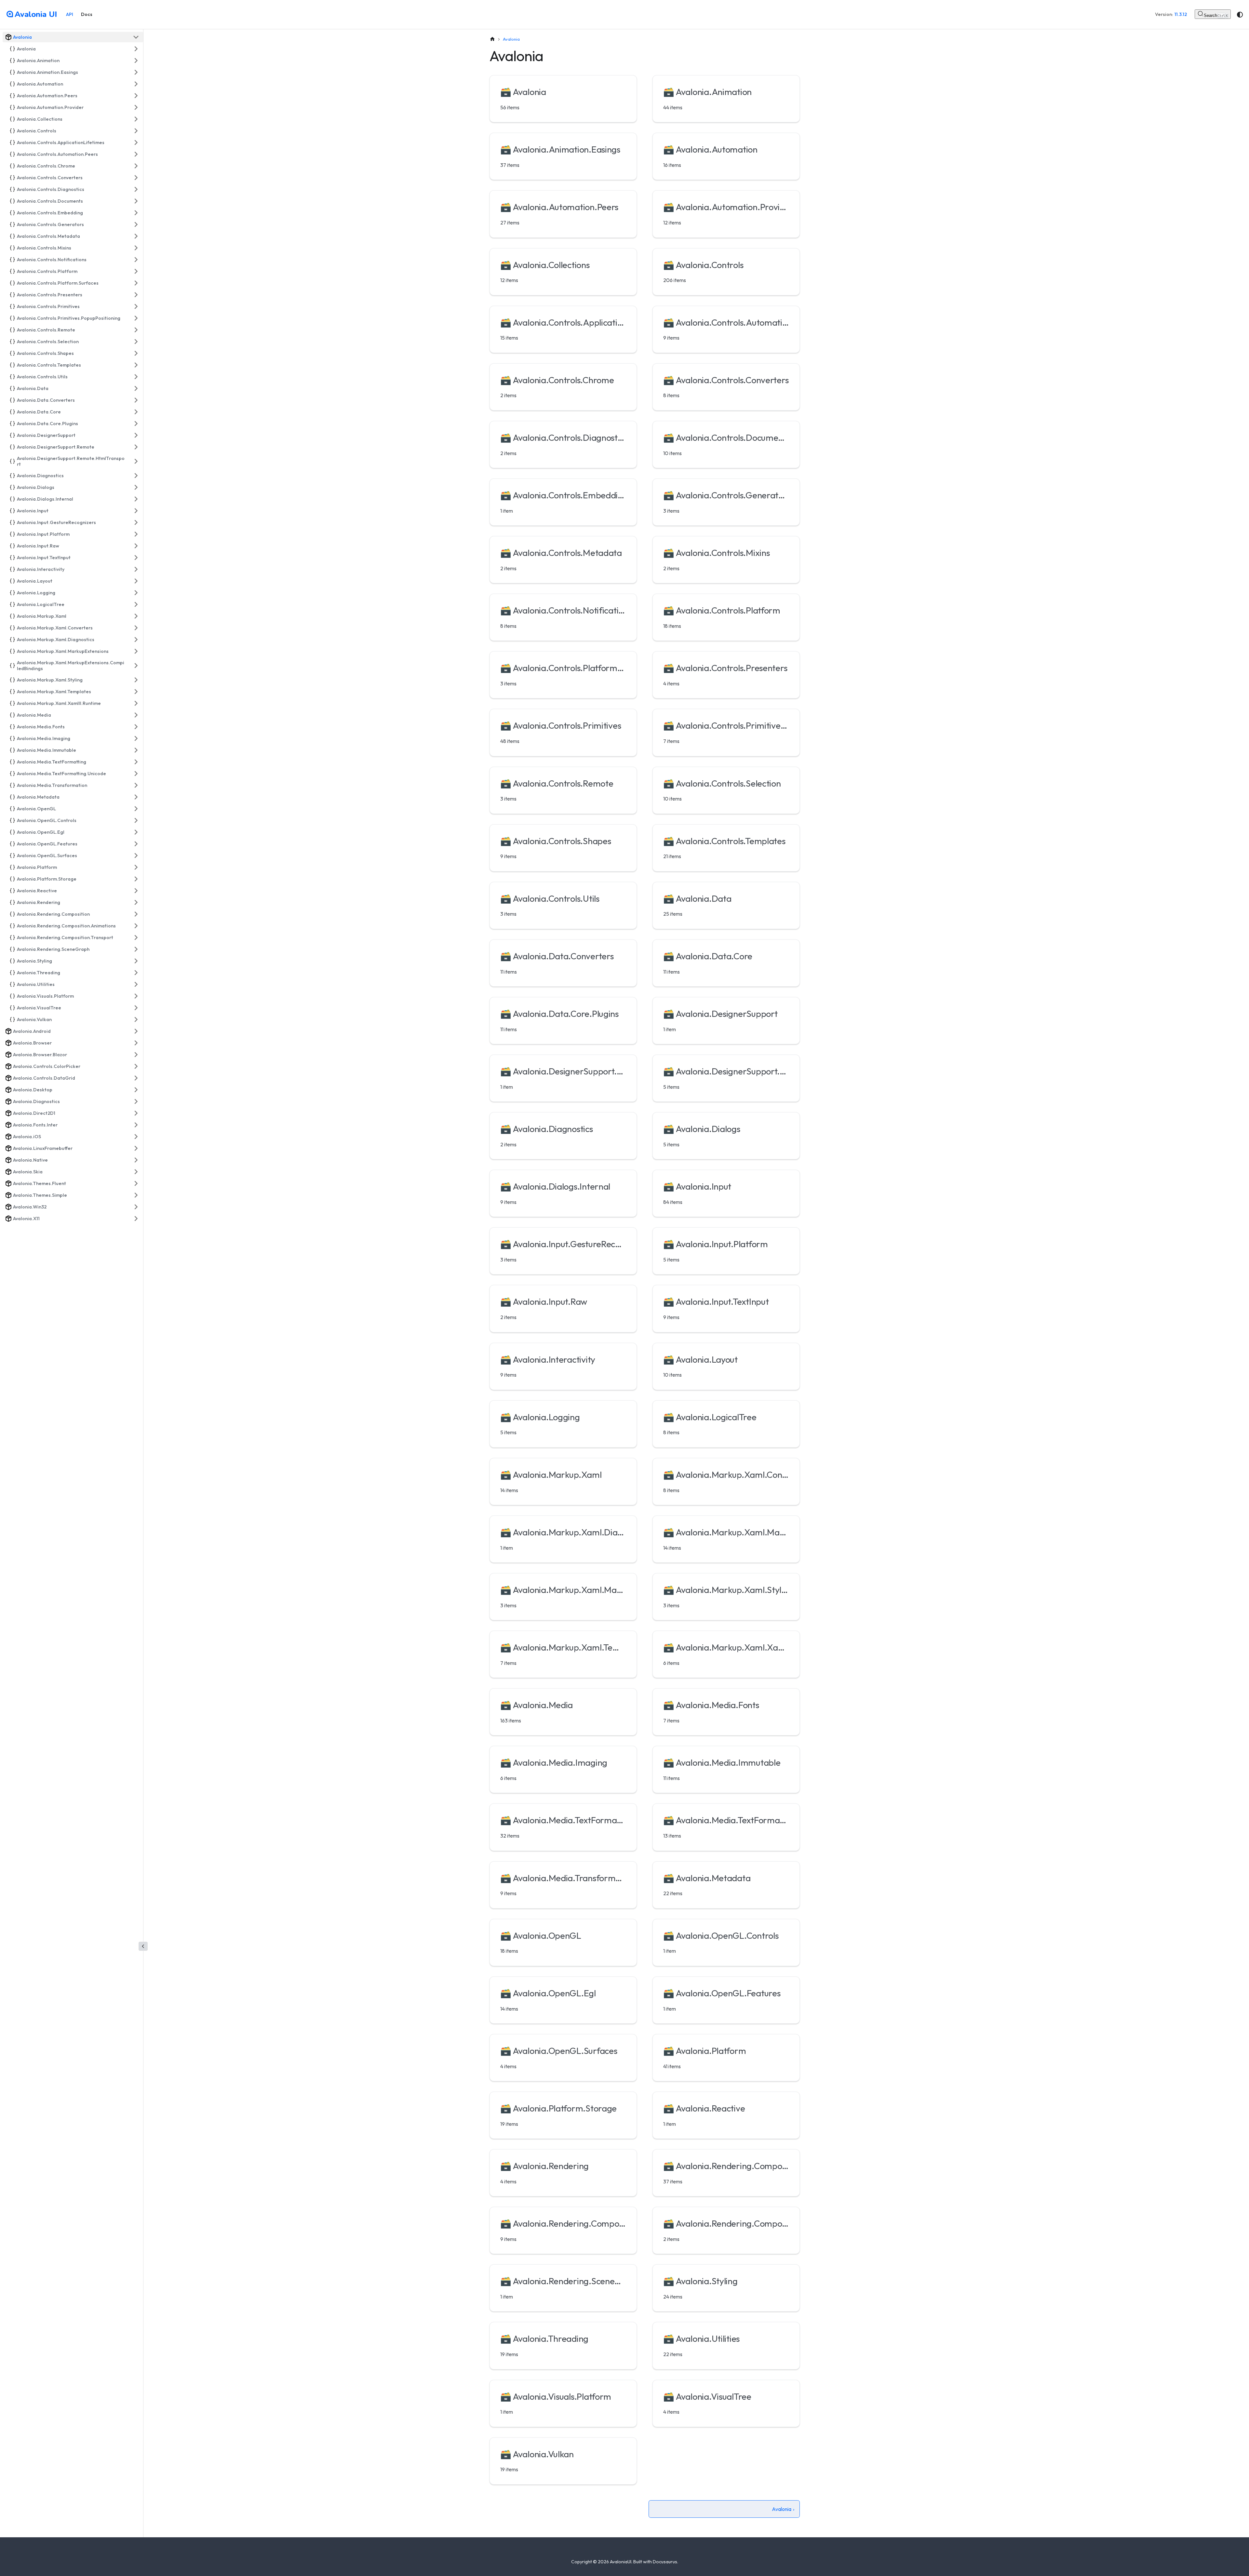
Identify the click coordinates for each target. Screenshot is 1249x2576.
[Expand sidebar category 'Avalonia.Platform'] (136, 867)
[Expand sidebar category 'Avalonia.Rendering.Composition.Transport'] (136, 937)
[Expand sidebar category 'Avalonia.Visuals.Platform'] (136, 996)
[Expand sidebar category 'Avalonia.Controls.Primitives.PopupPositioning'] (136, 318)
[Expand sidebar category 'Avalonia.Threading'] (136, 973)
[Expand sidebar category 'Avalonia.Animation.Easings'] (136, 72)
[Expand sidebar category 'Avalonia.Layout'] (136, 581)
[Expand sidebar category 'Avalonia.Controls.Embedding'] (136, 213)
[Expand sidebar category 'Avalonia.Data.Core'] (136, 412)
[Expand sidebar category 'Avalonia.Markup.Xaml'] (136, 616)
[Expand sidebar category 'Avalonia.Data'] (136, 388)
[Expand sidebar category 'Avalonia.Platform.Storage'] (136, 879)
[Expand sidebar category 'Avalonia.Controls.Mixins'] (136, 248)
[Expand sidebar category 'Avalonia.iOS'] (136, 1137)
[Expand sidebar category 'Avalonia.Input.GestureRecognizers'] (136, 522)
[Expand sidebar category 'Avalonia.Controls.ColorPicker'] (136, 1066)
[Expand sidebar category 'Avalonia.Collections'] (136, 119)
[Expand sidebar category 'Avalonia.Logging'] (136, 593)
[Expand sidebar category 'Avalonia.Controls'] (136, 131)
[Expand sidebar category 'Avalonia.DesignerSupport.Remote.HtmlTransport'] (136, 461)
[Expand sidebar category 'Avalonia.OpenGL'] (136, 809)
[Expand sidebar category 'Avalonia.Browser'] (136, 1043)
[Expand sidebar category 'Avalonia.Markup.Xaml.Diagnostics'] (136, 640)
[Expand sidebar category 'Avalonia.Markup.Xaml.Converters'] (136, 628)
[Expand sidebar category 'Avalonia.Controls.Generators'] (136, 224)
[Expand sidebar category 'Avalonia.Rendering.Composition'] (136, 914)
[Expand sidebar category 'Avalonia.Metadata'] (136, 797)
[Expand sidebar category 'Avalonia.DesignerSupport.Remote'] (136, 447)
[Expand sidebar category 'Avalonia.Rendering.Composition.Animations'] (136, 926)
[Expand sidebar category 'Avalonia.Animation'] (136, 61)
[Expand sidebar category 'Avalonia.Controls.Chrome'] (136, 166)
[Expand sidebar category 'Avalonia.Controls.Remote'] (136, 330)
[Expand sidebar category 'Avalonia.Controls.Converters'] (136, 178)
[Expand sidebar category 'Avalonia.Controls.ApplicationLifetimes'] (136, 142)
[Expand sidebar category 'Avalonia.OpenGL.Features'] (136, 844)
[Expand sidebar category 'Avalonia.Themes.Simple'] (136, 1195)
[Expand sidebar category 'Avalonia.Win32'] (136, 1207)
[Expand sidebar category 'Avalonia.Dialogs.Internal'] (136, 499)
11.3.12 (1181, 14)
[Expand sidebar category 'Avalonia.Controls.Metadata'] (136, 236)
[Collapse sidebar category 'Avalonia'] (136, 37)
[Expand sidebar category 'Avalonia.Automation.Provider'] (136, 107)
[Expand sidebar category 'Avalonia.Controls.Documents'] (136, 201)
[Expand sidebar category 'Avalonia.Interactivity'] (136, 569)
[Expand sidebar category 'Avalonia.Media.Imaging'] (136, 738)
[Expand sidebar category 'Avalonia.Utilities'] (136, 984)
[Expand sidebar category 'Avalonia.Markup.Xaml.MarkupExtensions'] (136, 651)
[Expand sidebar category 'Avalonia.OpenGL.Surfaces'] (136, 856)
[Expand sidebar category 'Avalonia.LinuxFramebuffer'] (136, 1148)
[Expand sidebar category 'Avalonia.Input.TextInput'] (136, 558)
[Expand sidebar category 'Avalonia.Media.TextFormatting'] (136, 762)
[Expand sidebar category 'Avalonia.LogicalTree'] (136, 604)
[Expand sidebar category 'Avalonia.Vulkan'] (136, 1019)
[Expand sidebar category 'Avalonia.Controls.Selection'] (136, 342)
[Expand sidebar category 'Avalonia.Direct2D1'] (136, 1113)
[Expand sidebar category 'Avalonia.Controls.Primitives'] (136, 306)
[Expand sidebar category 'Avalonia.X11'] (136, 1219)
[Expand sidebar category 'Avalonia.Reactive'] (136, 891)
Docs (87, 14)
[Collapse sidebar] (143, 1946)
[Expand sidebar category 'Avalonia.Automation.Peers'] (136, 96)
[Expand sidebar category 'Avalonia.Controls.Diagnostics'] (136, 189)
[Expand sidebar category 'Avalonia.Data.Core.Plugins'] (136, 424)
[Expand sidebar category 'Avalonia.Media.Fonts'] (136, 727)
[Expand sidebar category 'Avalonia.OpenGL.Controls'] (136, 820)
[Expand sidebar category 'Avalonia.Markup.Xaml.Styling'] (136, 680)
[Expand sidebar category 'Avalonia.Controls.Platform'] (136, 271)
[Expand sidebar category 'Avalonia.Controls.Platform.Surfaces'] (136, 283)
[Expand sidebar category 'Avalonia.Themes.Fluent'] (136, 1183)
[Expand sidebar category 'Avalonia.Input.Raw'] (136, 546)
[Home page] (492, 39)
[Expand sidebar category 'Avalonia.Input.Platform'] (136, 534)
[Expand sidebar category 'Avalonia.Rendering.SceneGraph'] (136, 949)
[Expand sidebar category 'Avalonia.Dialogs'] (136, 487)
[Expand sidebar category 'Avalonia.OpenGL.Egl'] (136, 832)
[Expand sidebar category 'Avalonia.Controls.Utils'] (136, 377)
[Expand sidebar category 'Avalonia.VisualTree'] (136, 1008)
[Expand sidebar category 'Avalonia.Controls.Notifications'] (136, 260)
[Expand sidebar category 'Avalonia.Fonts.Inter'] (136, 1125)
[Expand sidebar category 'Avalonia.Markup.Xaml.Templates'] (136, 692)
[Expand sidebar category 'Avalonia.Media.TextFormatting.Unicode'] (136, 774)
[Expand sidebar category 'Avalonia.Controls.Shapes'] (136, 353)
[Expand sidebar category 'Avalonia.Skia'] (136, 1172)
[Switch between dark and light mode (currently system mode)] (1240, 15)
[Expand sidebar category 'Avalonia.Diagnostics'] (136, 476)
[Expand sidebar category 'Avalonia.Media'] (136, 715)
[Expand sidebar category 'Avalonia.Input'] (136, 511)
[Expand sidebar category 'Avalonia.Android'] (136, 1031)
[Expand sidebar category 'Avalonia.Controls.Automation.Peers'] (136, 154)
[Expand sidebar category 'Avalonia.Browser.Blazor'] (136, 1055)
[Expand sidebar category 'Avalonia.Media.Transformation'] (136, 785)
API (70, 14)
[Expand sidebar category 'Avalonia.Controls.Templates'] (136, 365)
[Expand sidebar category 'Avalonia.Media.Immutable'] (136, 750)
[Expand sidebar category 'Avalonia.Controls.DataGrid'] (136, 1078)
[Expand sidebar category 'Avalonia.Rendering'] (136, 902)
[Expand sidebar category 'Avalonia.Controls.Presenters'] (136, 295)
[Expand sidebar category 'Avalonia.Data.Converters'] (136, 400)
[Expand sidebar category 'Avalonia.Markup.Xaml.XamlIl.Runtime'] (136, 703)
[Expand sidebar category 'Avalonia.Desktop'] (136, 1090)
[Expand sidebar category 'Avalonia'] (136, 49)
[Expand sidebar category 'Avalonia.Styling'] (136, 961)
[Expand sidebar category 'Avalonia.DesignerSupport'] (136, 435)
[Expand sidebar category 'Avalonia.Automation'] (136, 84)
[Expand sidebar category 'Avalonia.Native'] (136, 1160)
